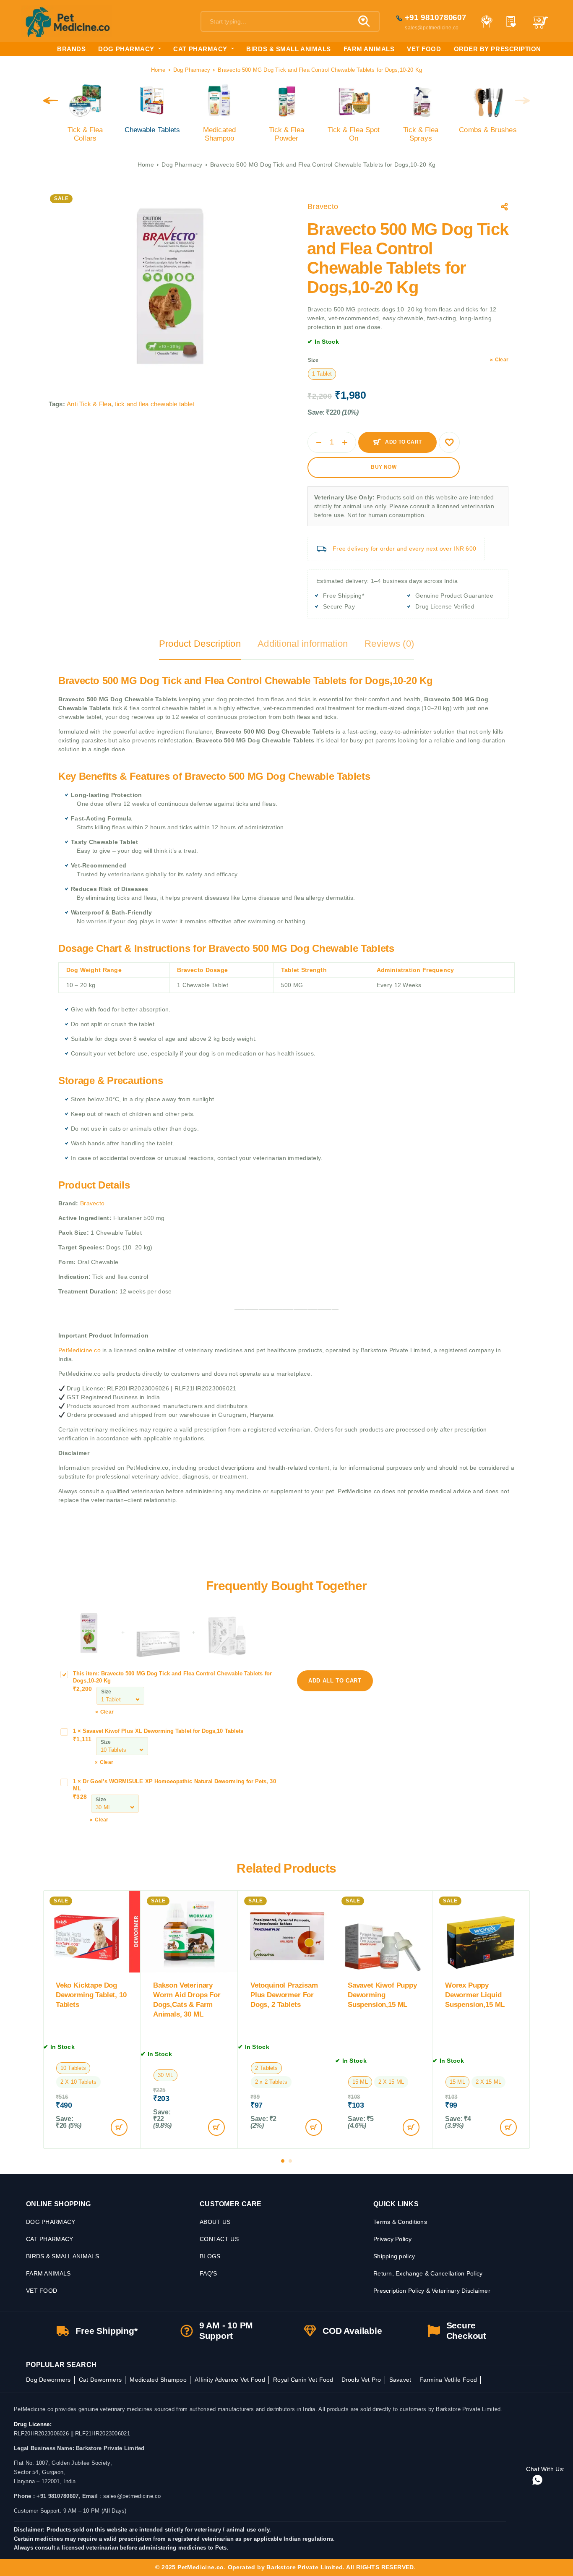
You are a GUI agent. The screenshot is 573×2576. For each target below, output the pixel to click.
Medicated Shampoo (158, 2380)
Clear (502, 360)
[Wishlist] (511, 22)
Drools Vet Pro (361, 2380)
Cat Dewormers (100, 2380)
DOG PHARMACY (126, 49)
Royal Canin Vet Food (303, 2380)
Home (158, 70)
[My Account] (486, 21)
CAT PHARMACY (200, 49)
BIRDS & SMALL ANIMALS (288, 49)
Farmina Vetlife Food (448, 2380)
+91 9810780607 (436, 17)
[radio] (322, 374)
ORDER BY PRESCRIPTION (497, 49)
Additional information (303, 644)
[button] (283, 2161)
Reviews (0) (389, 644)
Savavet (400, 2380)
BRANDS (71, 49)
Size (313, 360)
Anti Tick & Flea (89, 404)
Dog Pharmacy (192, 70)
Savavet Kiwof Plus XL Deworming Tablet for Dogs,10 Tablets (163, 1731)
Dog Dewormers (48, 2380)
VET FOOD (424, 49)
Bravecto (323, 206)
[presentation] (51, 101)
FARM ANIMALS (369, 49)
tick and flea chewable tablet (154, 404)
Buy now (384, 467)
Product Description (200, 644)
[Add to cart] (119, 2127)
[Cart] (540, 26)
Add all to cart (341, 1677)
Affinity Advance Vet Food (230, 2380)
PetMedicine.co (80, 1350)
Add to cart (403, 439)
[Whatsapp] (537, 2481)
